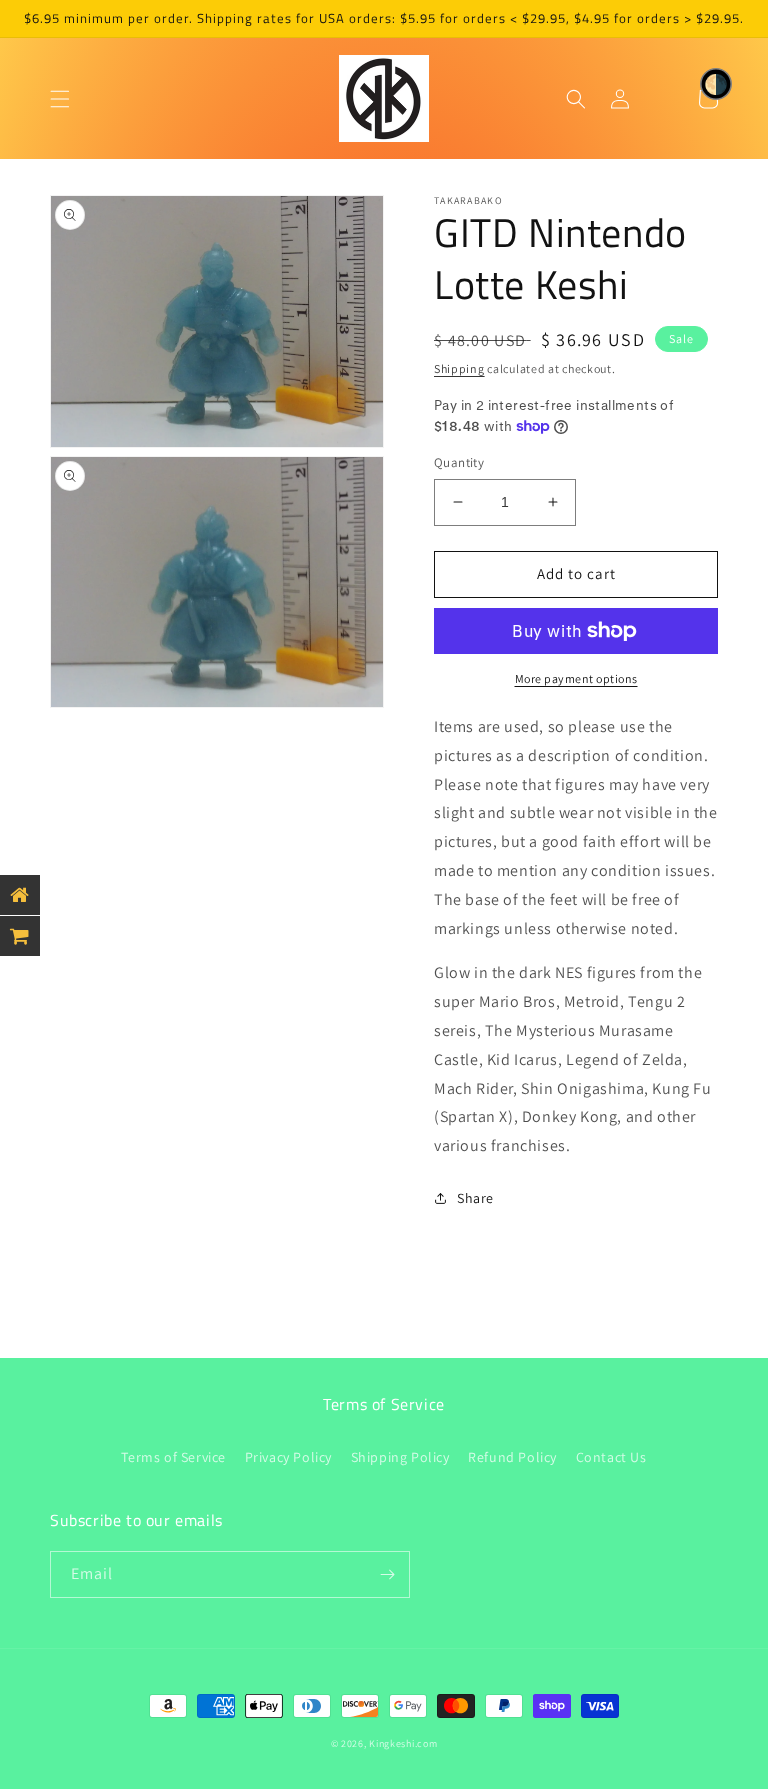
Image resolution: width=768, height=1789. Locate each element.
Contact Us (611, 1457)
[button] (60, 99)
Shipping (459, 368)
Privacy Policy (288, 1457)
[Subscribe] (387, 1574)
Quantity (459, 462)
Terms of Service (173, 1457)
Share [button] (475, 1198)
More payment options (576, 678)
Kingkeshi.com (403, 1743)
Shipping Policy (400, 1457)
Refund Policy (512, 1457)
